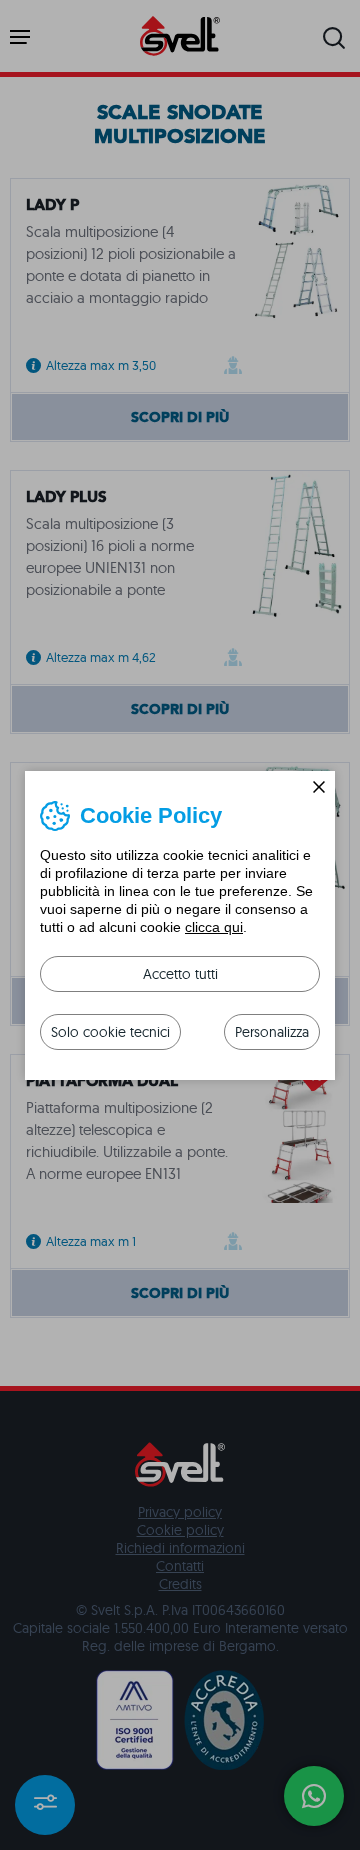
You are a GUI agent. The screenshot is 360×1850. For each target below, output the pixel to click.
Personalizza (272, 1032)
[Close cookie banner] (319, 787)
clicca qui (214, 927)
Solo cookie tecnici (110, 1032)
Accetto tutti (180, 974)
